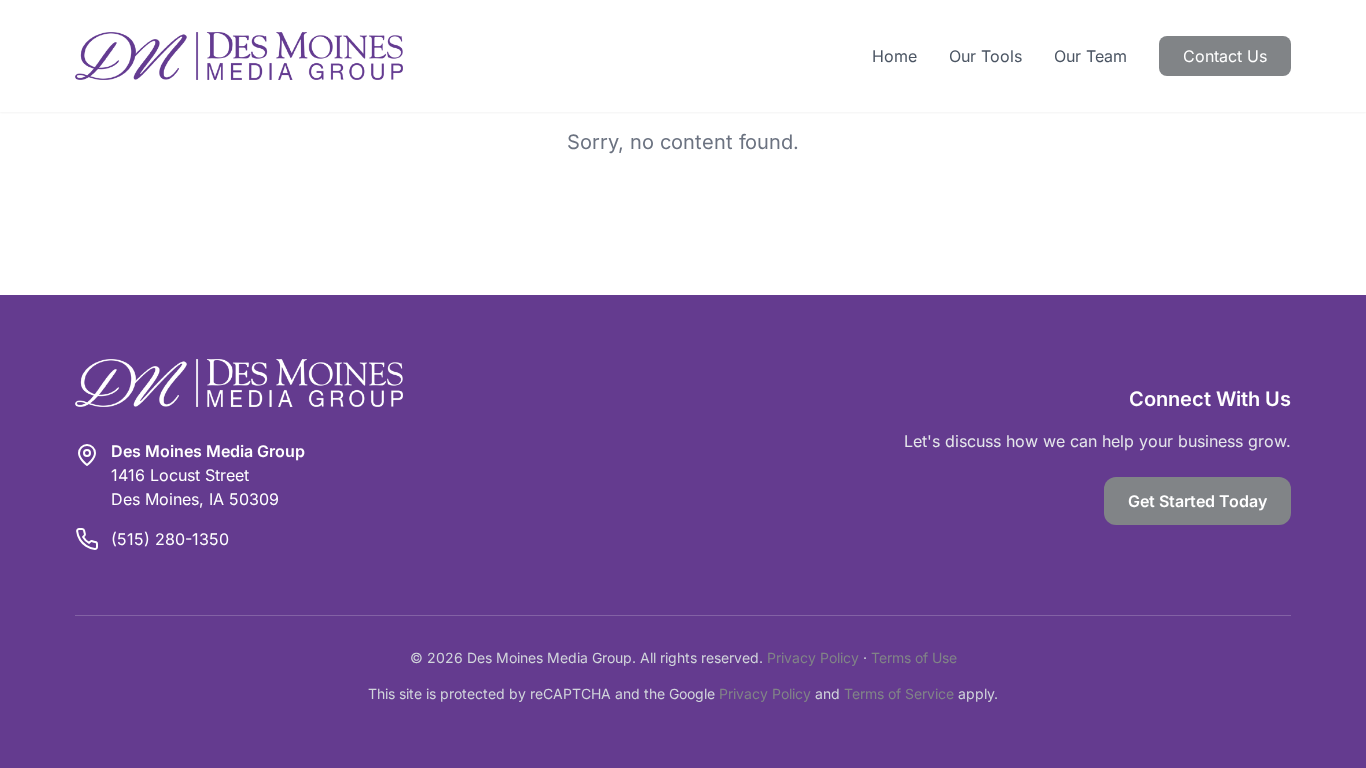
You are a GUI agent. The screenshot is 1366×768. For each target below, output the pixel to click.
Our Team (1090, 56)
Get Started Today (1197, 501)
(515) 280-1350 (170, 539)
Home (894, 56)
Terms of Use (914, 657)
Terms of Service (899, 693)
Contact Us (1225, 56)
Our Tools (985, 56)
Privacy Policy (813, 657)
